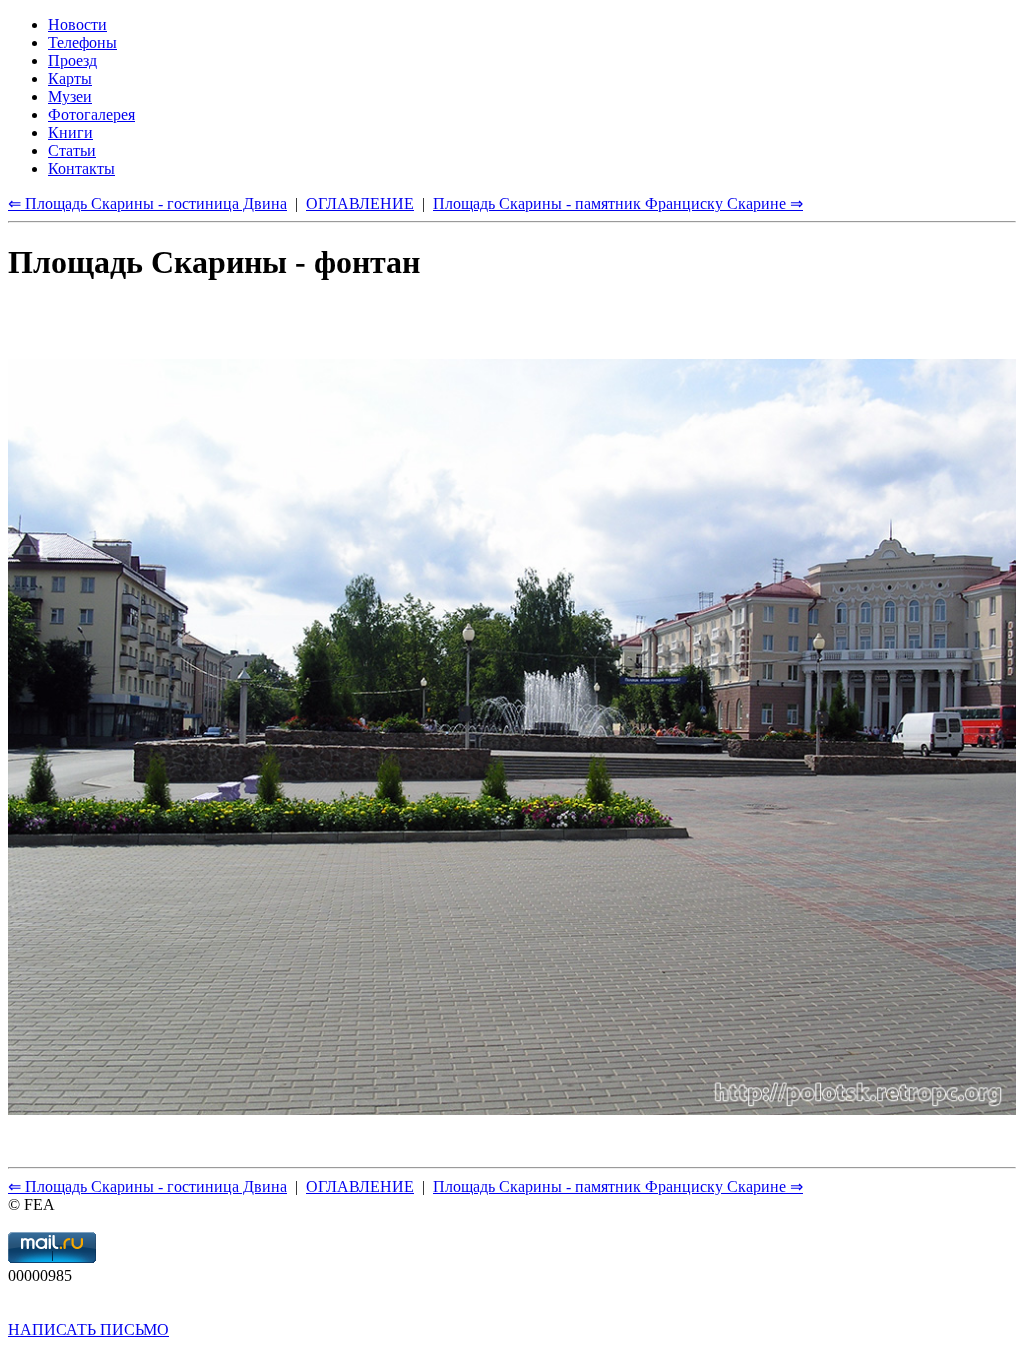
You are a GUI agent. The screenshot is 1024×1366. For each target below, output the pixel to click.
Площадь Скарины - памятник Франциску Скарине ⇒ (618, 1186)
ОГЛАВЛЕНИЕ (360, 1186)
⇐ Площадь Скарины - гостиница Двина (147, 1186)
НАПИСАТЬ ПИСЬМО (88, 1329)
